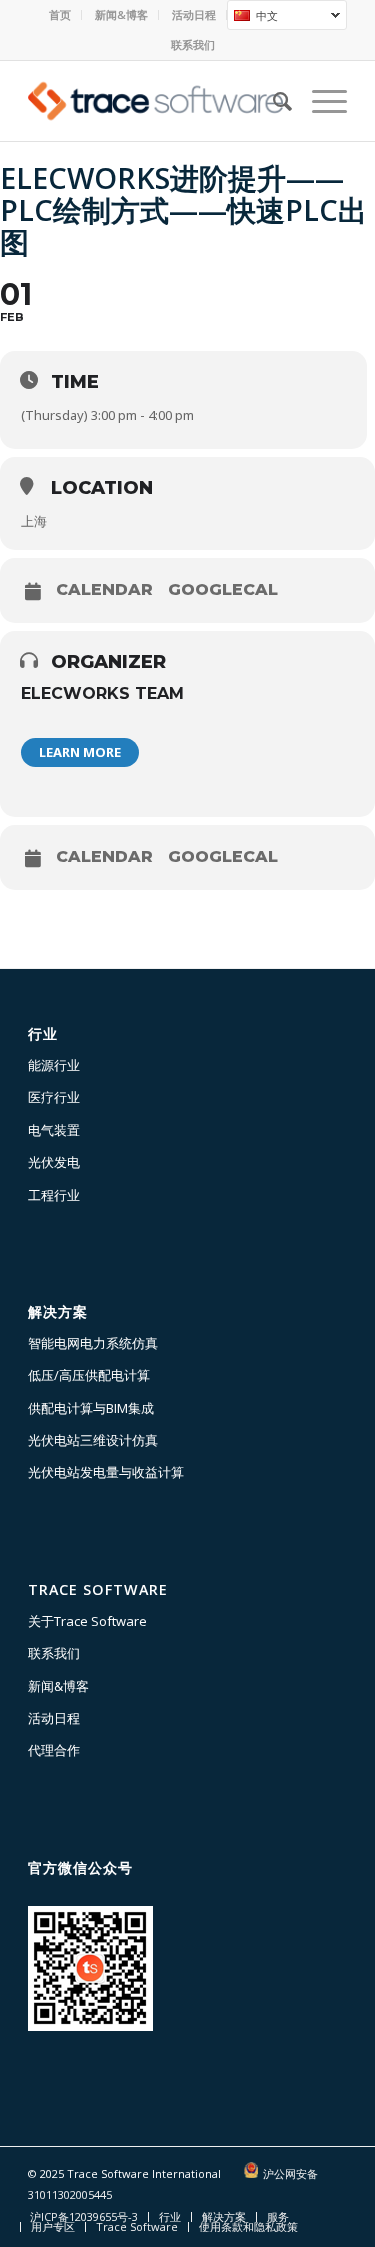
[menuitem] (60, 15)
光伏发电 (54, 1162)
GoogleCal (223, 590)
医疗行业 (54, 1097)
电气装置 (54, 1130)
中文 (252, 18)
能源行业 (54, 1065)
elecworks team (102, 693)
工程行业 (54, 1195)
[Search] (272, 101)
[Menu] (319, 101)
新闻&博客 (121, 14)
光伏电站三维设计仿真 (93, 1440)
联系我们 (193, 44)
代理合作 (54, 1750)
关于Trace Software (87, 1621)
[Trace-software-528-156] (155, 101)
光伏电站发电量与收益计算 (106, 1472)
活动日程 (194, 14)
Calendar (104, 590)
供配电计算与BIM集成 (91, 1408)
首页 (60, 14)
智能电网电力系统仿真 (93, 1343)
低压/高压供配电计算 (89, 1375)
